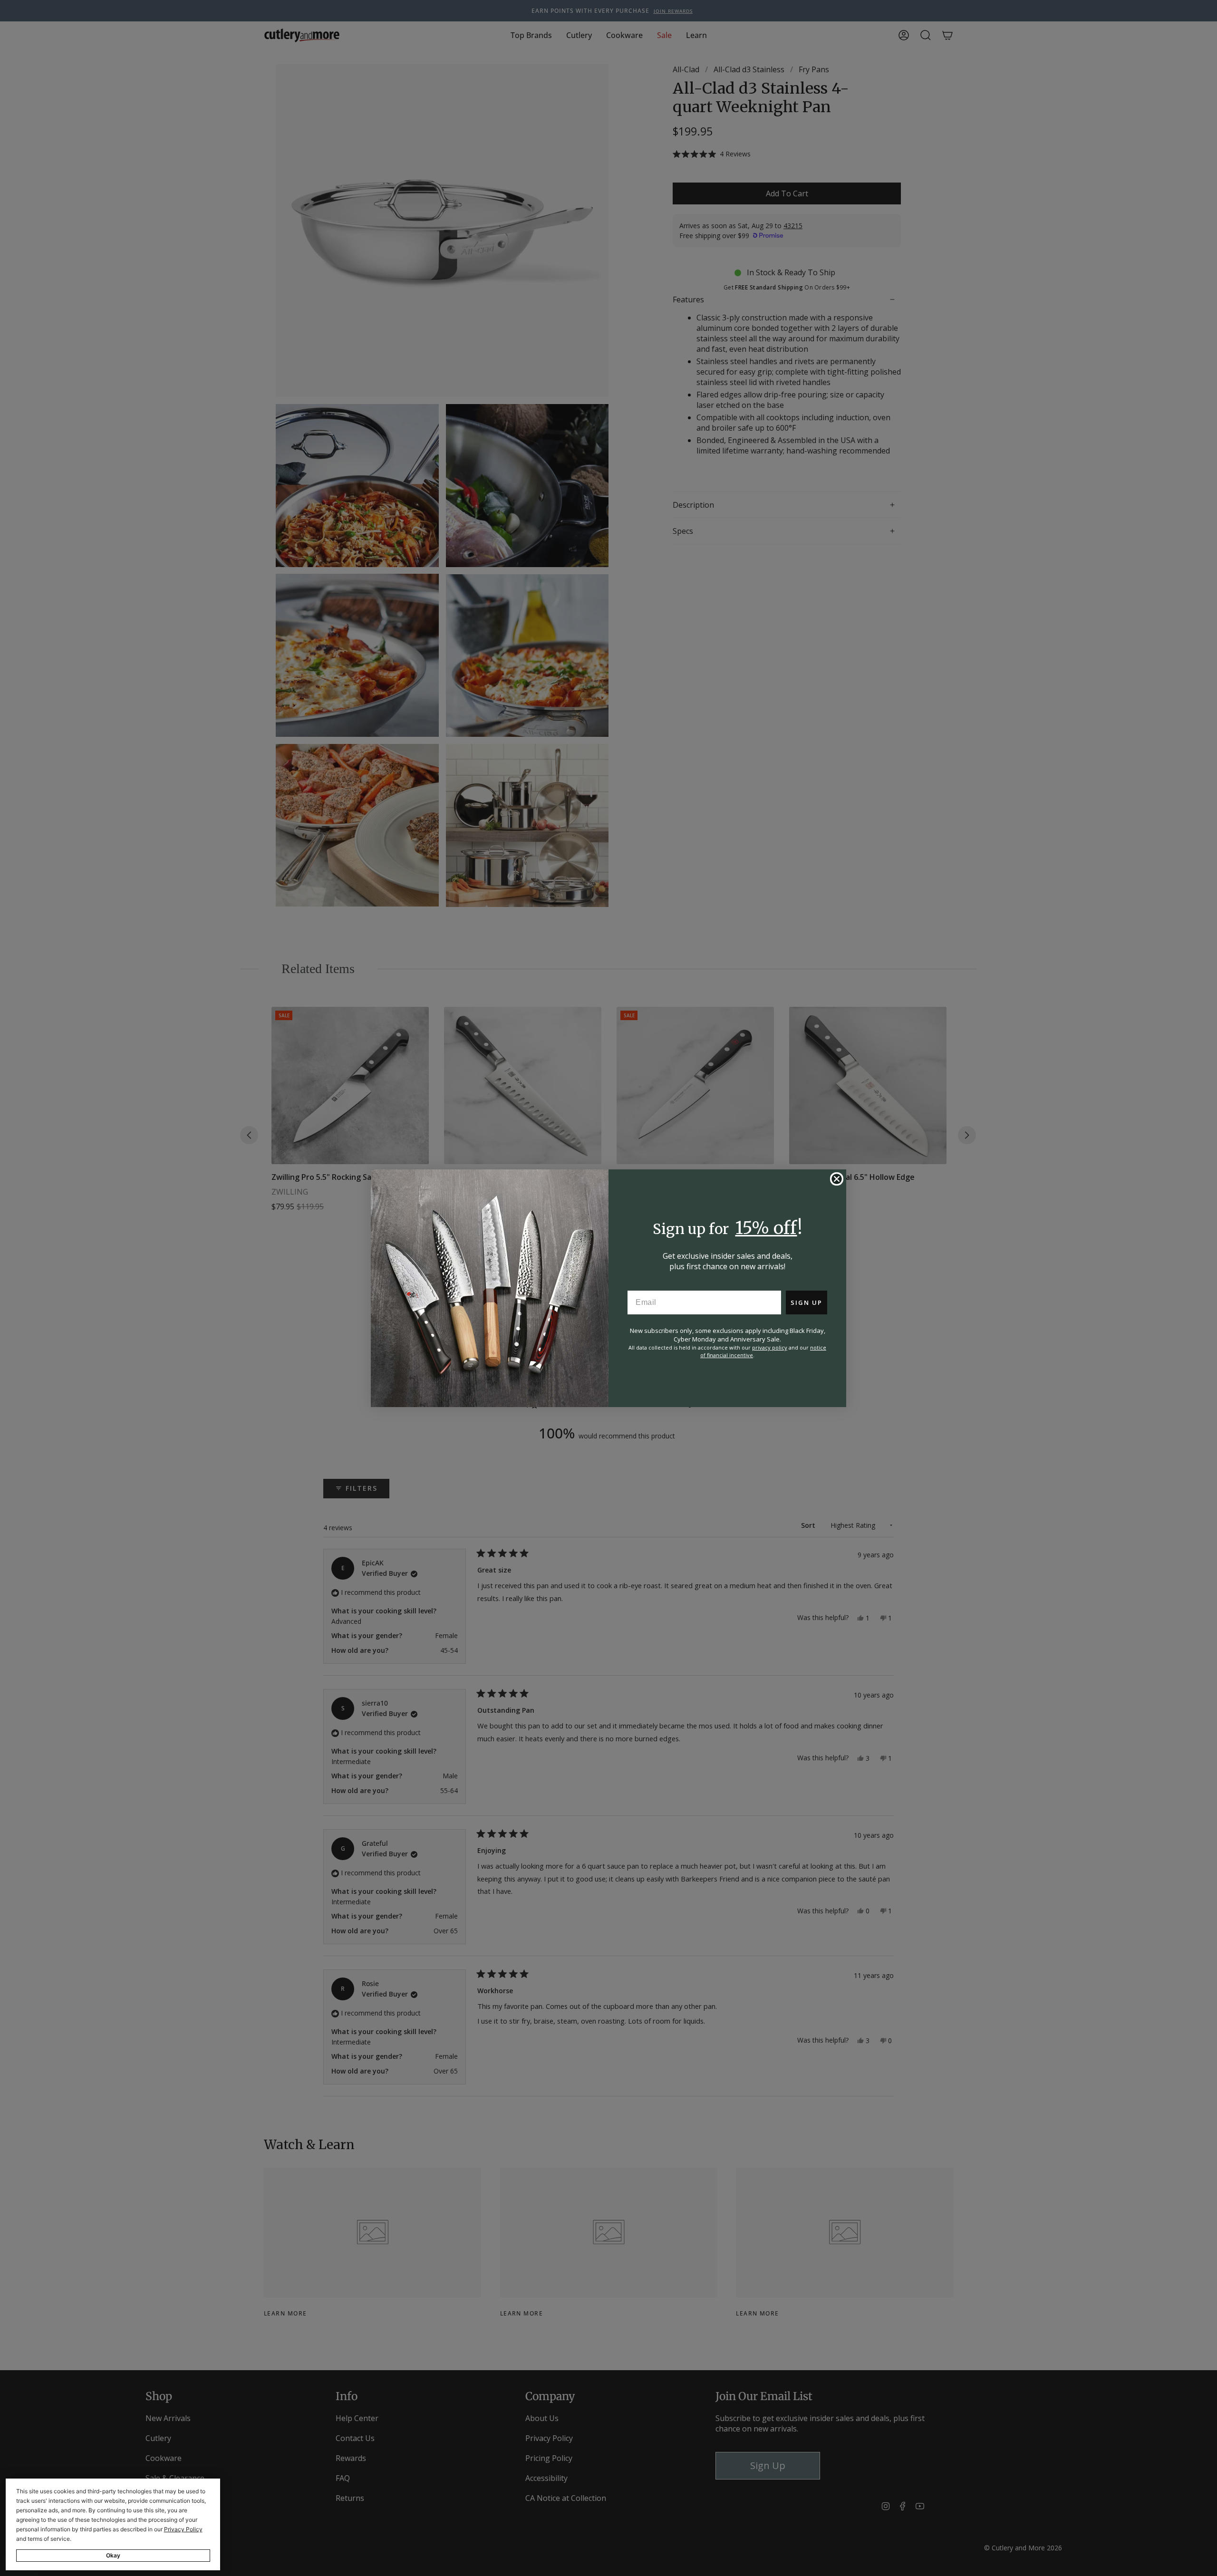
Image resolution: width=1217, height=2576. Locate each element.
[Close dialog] (837, 1179)
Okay (113, 2555)
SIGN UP (807, 1302)
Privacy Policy (183, 2529)
